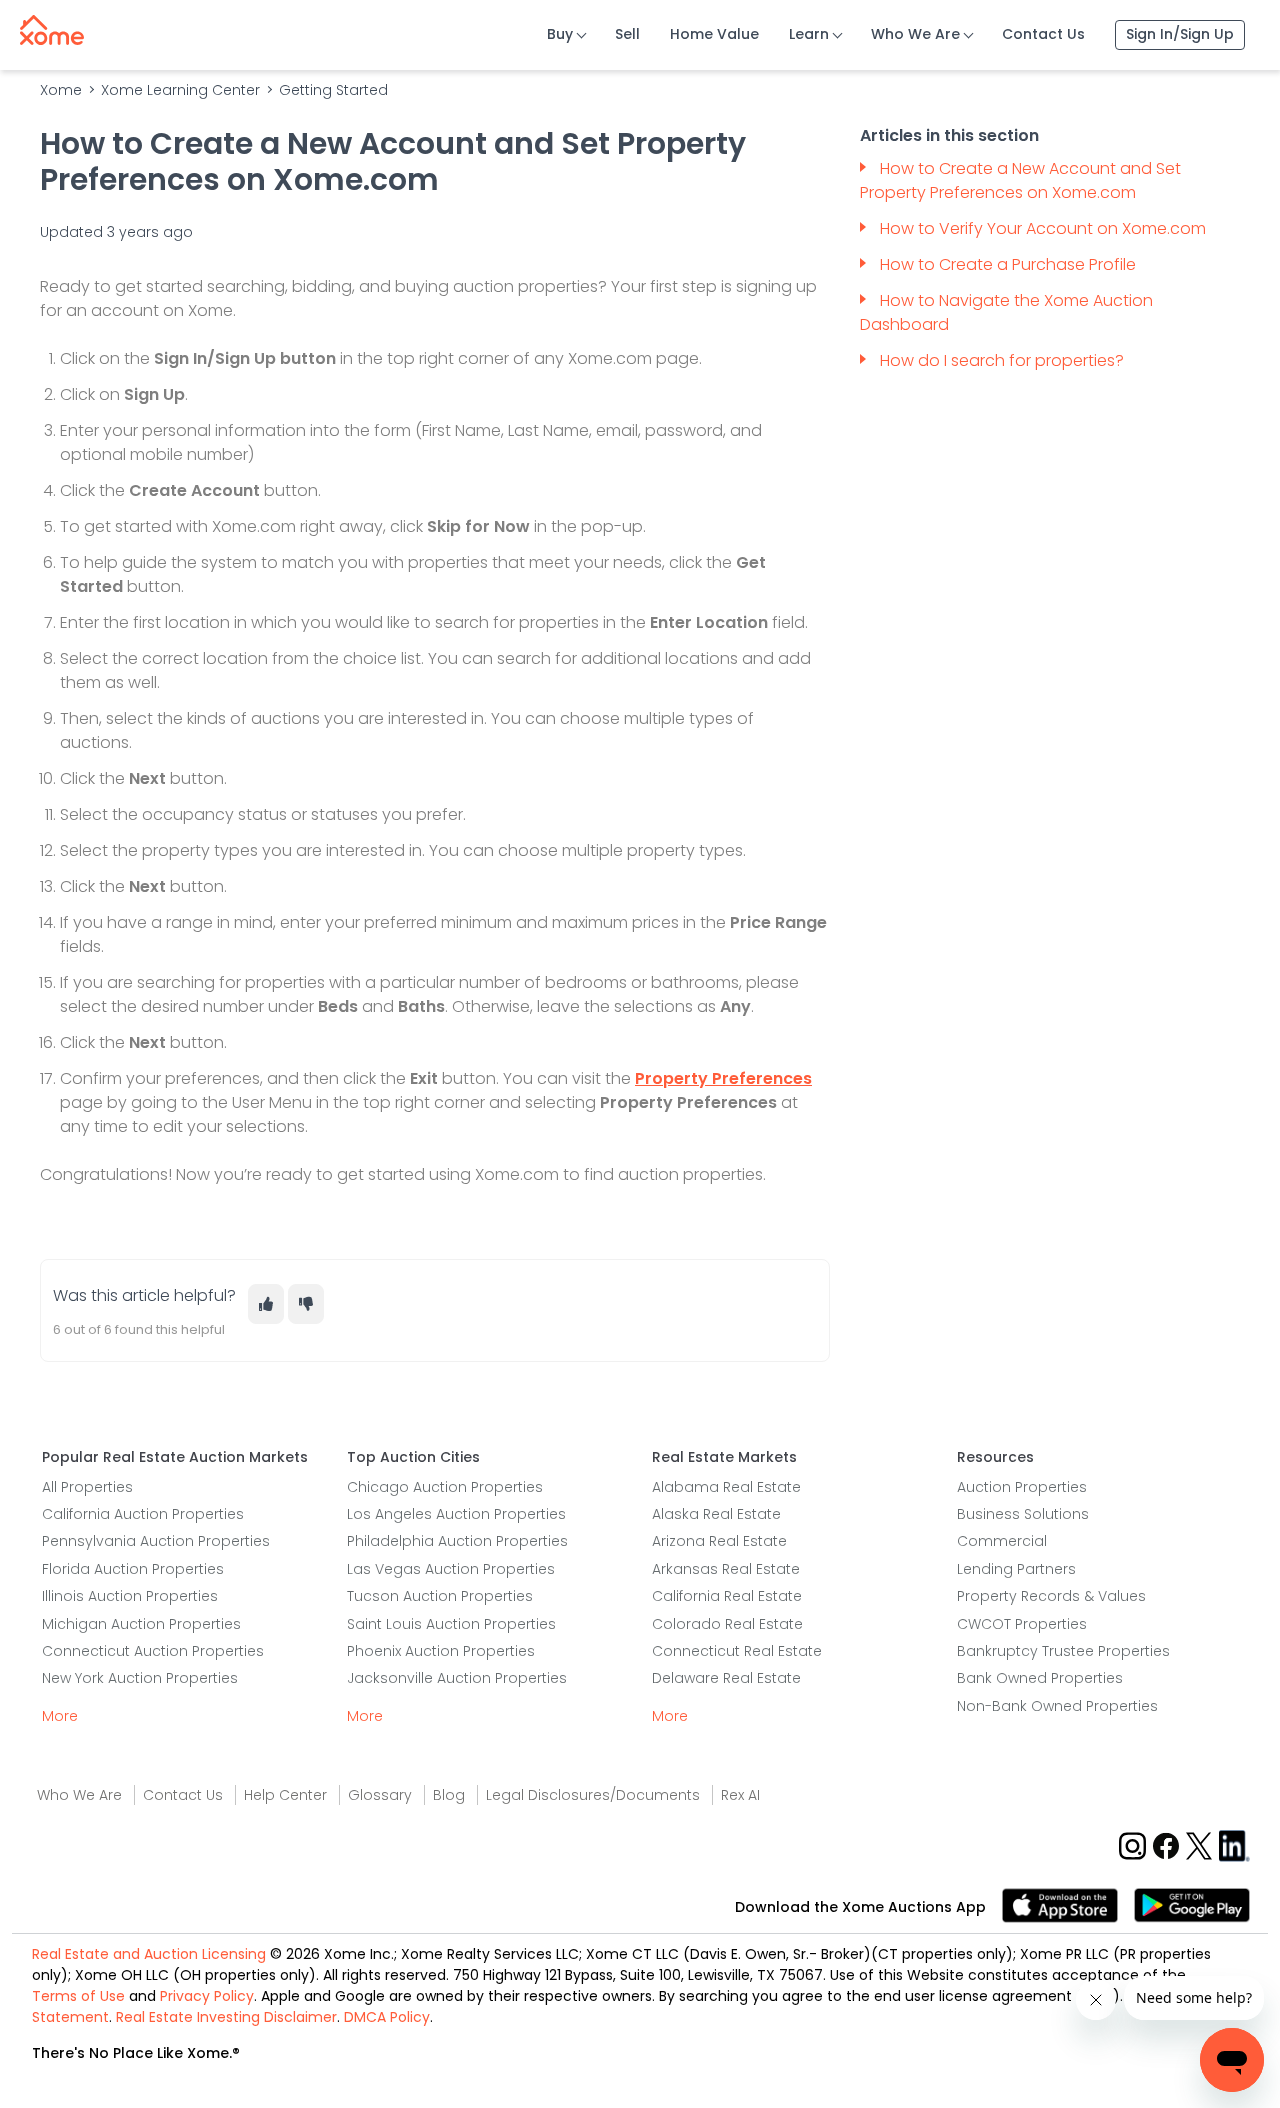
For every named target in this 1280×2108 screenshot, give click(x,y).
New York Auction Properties (140, 1678)
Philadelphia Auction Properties (457, 1541)
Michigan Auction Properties (141, 1624)
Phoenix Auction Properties (441, 1651)
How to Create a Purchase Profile (1008, 264)
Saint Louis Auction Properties (451, 1624)
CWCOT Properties (1022, 1624)
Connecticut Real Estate (737, 1651)
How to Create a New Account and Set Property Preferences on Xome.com (1020, 180)
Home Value (714, 34)
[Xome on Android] (1192, 1903)
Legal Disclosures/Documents (593, 1795)
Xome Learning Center (180, 90)
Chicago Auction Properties (445, 1487)
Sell (627, 34)
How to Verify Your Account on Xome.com (1043, 228)
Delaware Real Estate (726, 1678)
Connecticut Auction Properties (153, 1651)
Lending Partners (1016, 1569)
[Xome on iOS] (1068, 1903)
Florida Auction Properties (133, 1569)
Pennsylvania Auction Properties (156, 1541)
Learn (809, 34)
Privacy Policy (207, 1996)
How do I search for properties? (1004, 360)
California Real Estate (727, 1596)
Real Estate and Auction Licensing (149, 1954)
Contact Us (1043, 34)
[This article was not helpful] (306, 1304)
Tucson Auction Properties (440, 1596)
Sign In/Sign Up (1180, 34)
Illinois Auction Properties (130, 1596)
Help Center (285, 1795)
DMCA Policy (387, 2017)
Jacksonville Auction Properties (457, 1678)
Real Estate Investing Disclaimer (226, 2017)
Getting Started (333, 90)
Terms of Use (78, 1996)
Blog (449, 1795)
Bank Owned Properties (1040, 1678)
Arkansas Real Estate (726, 1569)
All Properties (87, 1487)
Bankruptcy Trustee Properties (1063, 1651)
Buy (560, 34)
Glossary (380, 1795)
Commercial (1002, 1541)
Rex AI (740, 1795)
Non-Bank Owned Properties (1057, 1706)
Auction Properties (1022, 1487)
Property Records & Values (1051, 1596)
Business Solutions (1023, 1514)
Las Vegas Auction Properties (451, 1569)
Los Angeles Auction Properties (456, 1514)
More (60, 1716)
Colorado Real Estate (727, 1624)
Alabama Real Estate (726, 1487)
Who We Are (915, 34)
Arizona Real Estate (719, 1541)
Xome (61, 90)
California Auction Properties (143, 1514)
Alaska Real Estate (716, 1514)
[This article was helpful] (266, 1304)
